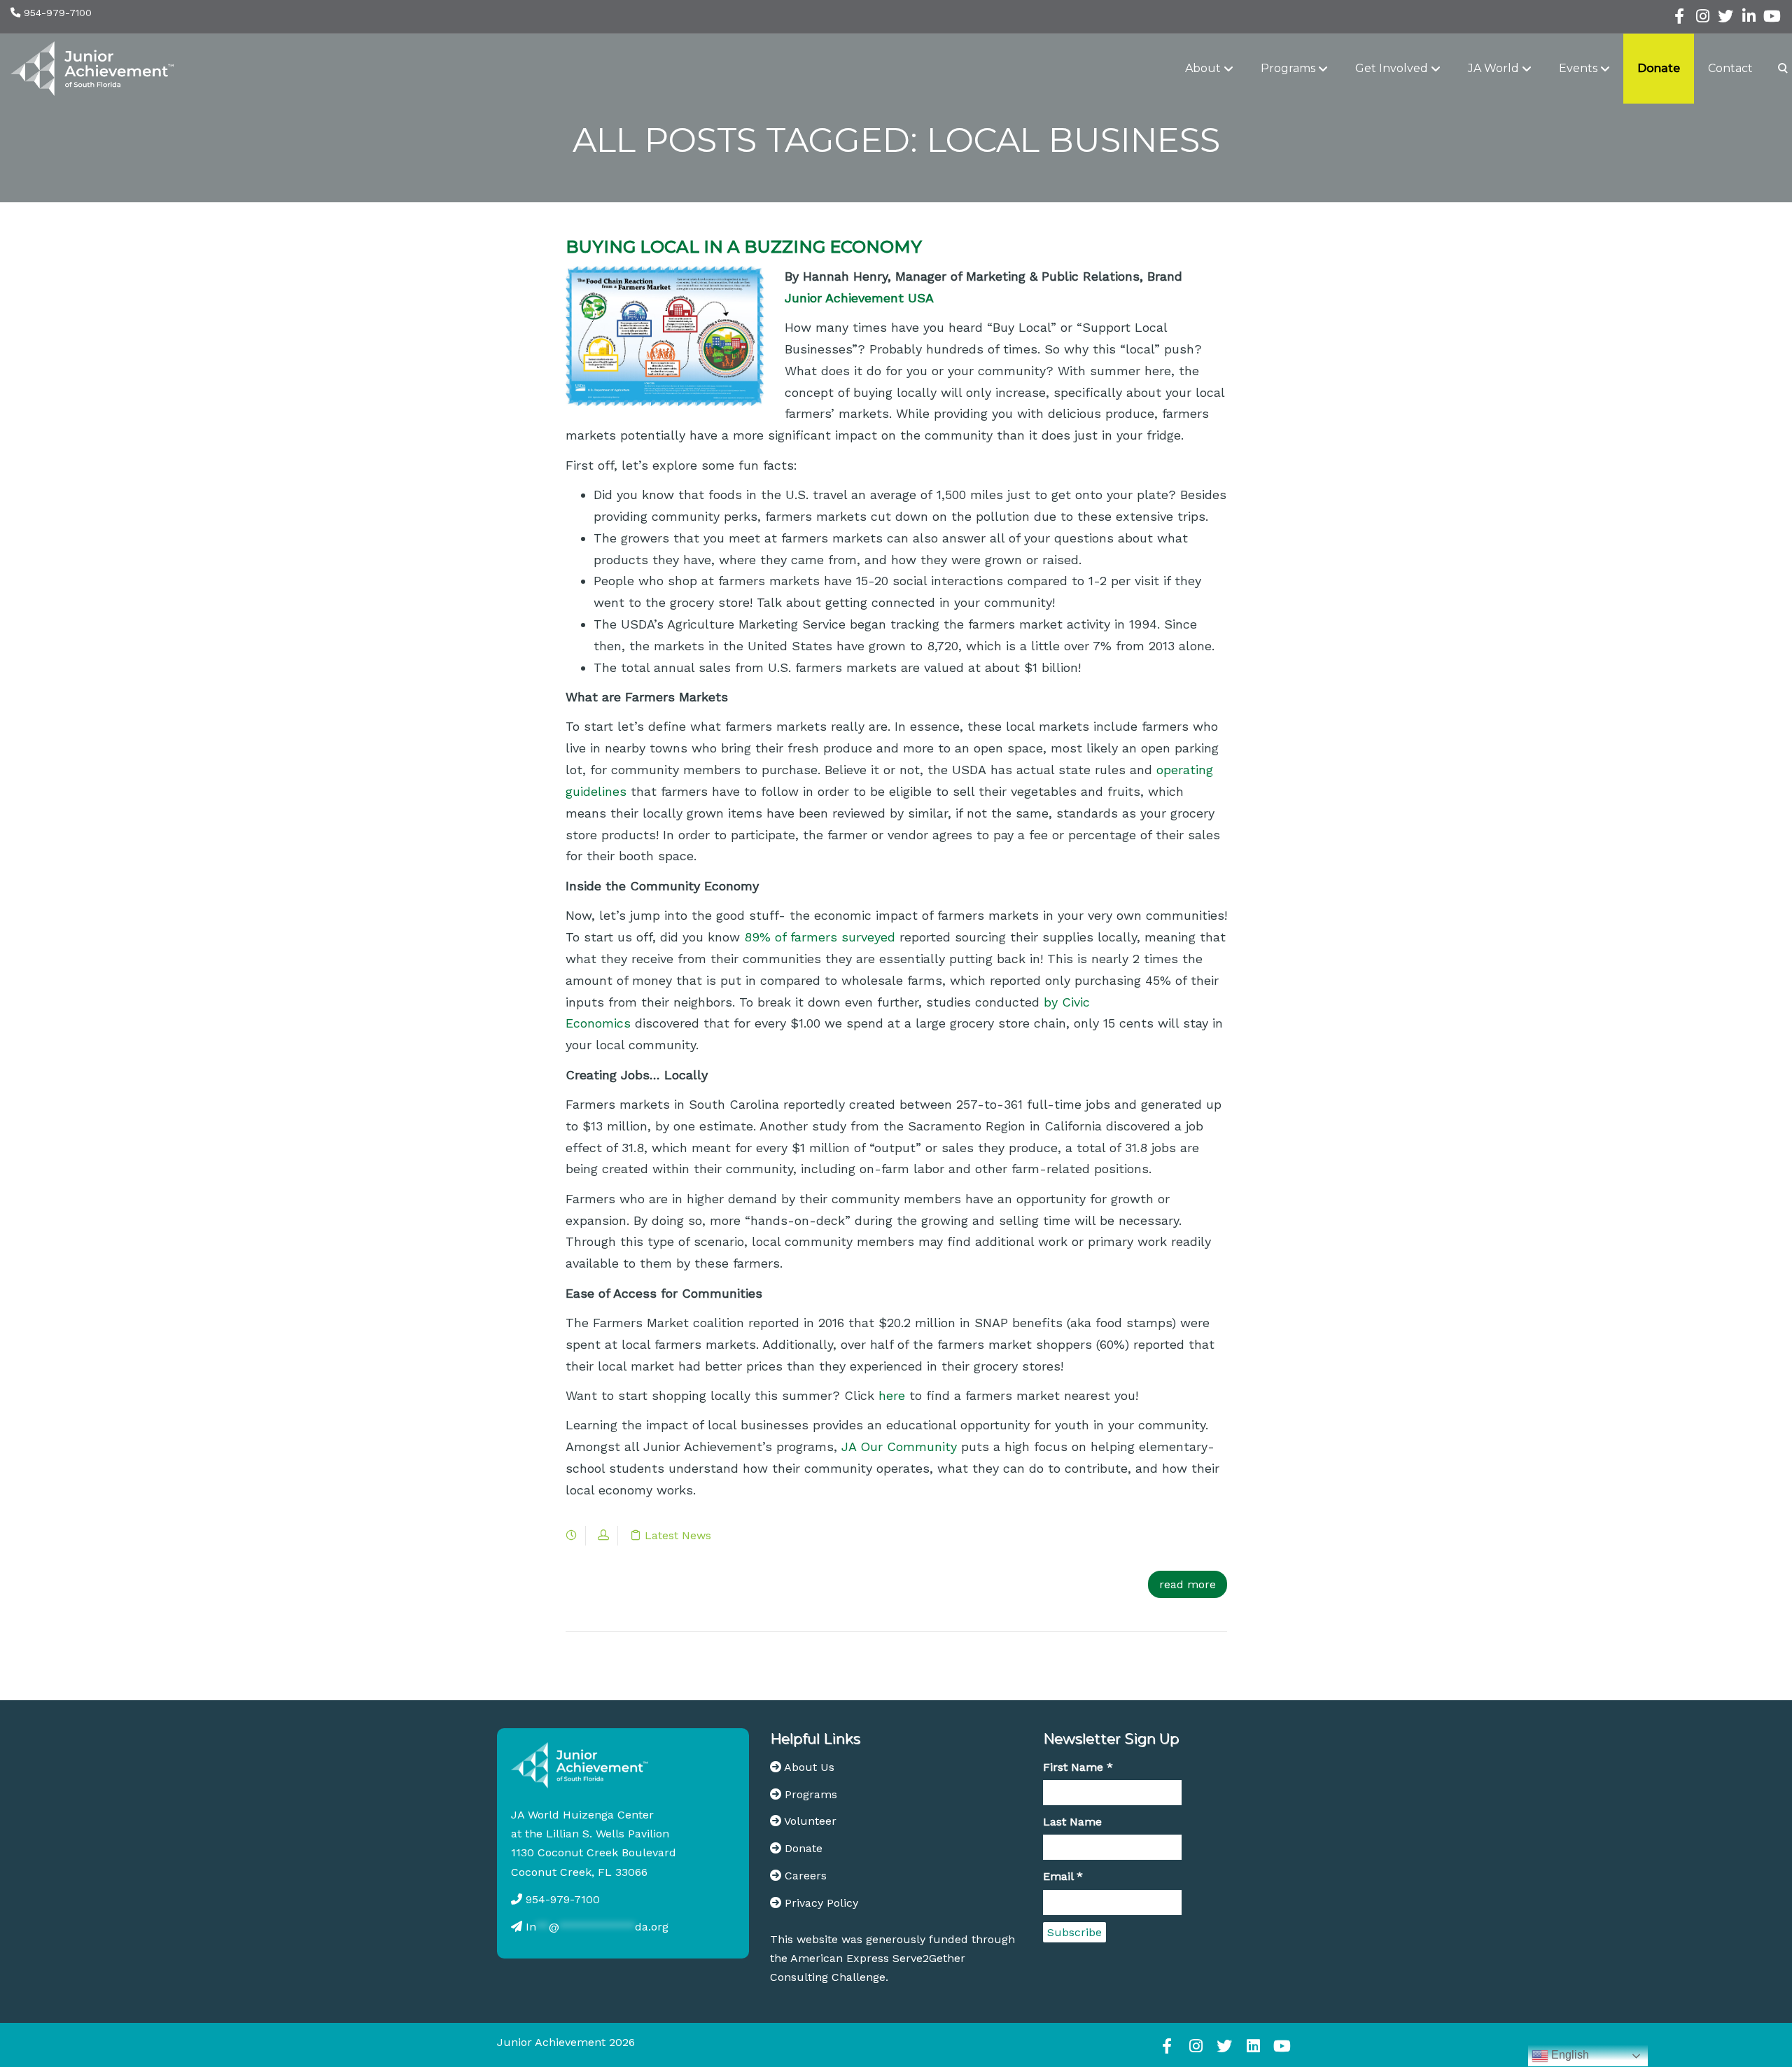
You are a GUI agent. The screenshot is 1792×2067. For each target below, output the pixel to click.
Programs (1288, 68)
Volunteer (810, 1821)
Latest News (678, 1535)
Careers (806, 1876)
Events (1578, 68)
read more (1188, 1584)
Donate (1659, 68)
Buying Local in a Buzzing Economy (744, 247)
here (892, 1395)
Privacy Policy (821, 1903)
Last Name (1072, 1822)
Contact (1730, 68)
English (1569, 2055)
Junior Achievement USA (859, 298)
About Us (809, 1767)
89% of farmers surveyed (820, 937)
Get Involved (1392, 68)
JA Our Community (899, 1446)
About (1203, 68)
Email (1063, 1876)
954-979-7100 (58, 13)
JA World (1493, 68)
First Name (1078, 1767)
